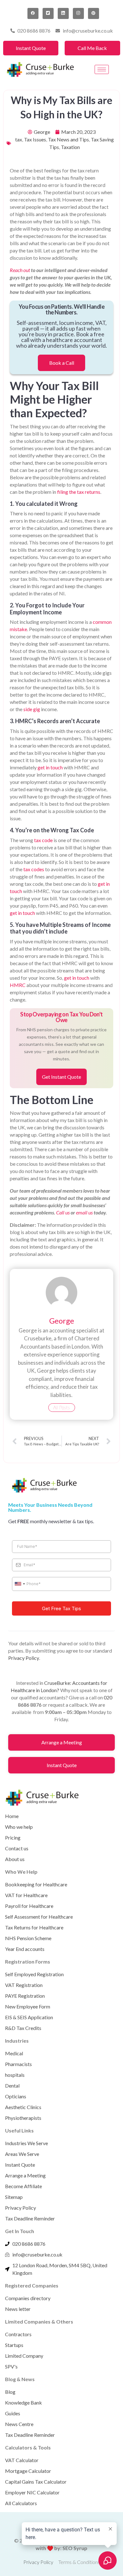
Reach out (20, 270)
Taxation (70, 147)
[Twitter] (48, 13)
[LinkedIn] (63, 13)
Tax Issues (35, 139)
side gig (32, 709)
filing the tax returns (79, 492)
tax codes (34, 869)
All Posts (62, 1407)
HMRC (18, 985)
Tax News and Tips (68, 139)
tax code (43, 840)
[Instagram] (78, 13)
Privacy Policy (24, 1658)
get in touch (50, 767)
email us (84, 1212)
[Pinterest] (94, 13)
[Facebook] (33, 13)
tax (19, 139)
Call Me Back (92, 48)
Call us (63, 1212)
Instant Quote (31, 48)
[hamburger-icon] (102, 69)
